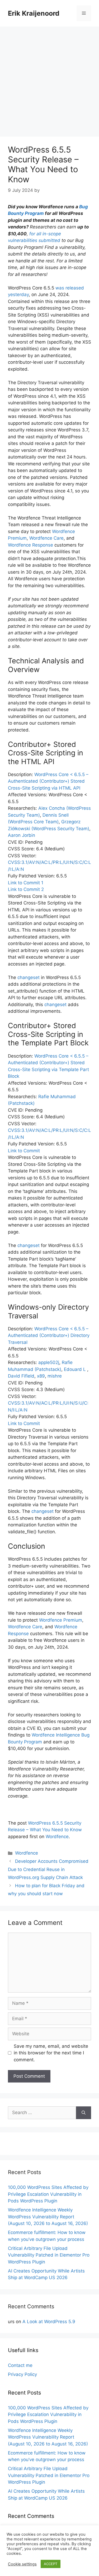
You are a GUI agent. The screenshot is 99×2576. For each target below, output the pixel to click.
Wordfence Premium (61, 1620)
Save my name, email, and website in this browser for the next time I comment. (51, 2053)
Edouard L (76, 1369)
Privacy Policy (22, 2374)
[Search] (84, 2113)
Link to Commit (24, 1151)
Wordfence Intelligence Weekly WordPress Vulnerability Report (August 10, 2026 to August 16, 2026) (48, 2217)
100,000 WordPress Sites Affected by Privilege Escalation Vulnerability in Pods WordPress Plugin (48, 2194)
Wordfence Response (30, 545)
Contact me (20, 2365)
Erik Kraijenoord (34, 13)
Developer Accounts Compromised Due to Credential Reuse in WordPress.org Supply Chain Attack (48, 1869)
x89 (41, 1376)
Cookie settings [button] (22, 2564)
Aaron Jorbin (22, 835)
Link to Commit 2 (26, 889)
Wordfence (57, 1837)
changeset (29, 977)
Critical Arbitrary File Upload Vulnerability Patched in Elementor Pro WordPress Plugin (49, 2255)
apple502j (49, 1362)
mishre (55, 1376)
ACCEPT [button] (51, 2564)
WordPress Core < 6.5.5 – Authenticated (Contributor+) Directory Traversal (49, 1335)
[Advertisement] (49, 79)
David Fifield (21, 1376)
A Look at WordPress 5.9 (49, 2322)
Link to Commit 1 (26, 883)
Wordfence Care (46, 538)
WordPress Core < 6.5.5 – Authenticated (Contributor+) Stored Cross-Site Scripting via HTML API (48, 781)
